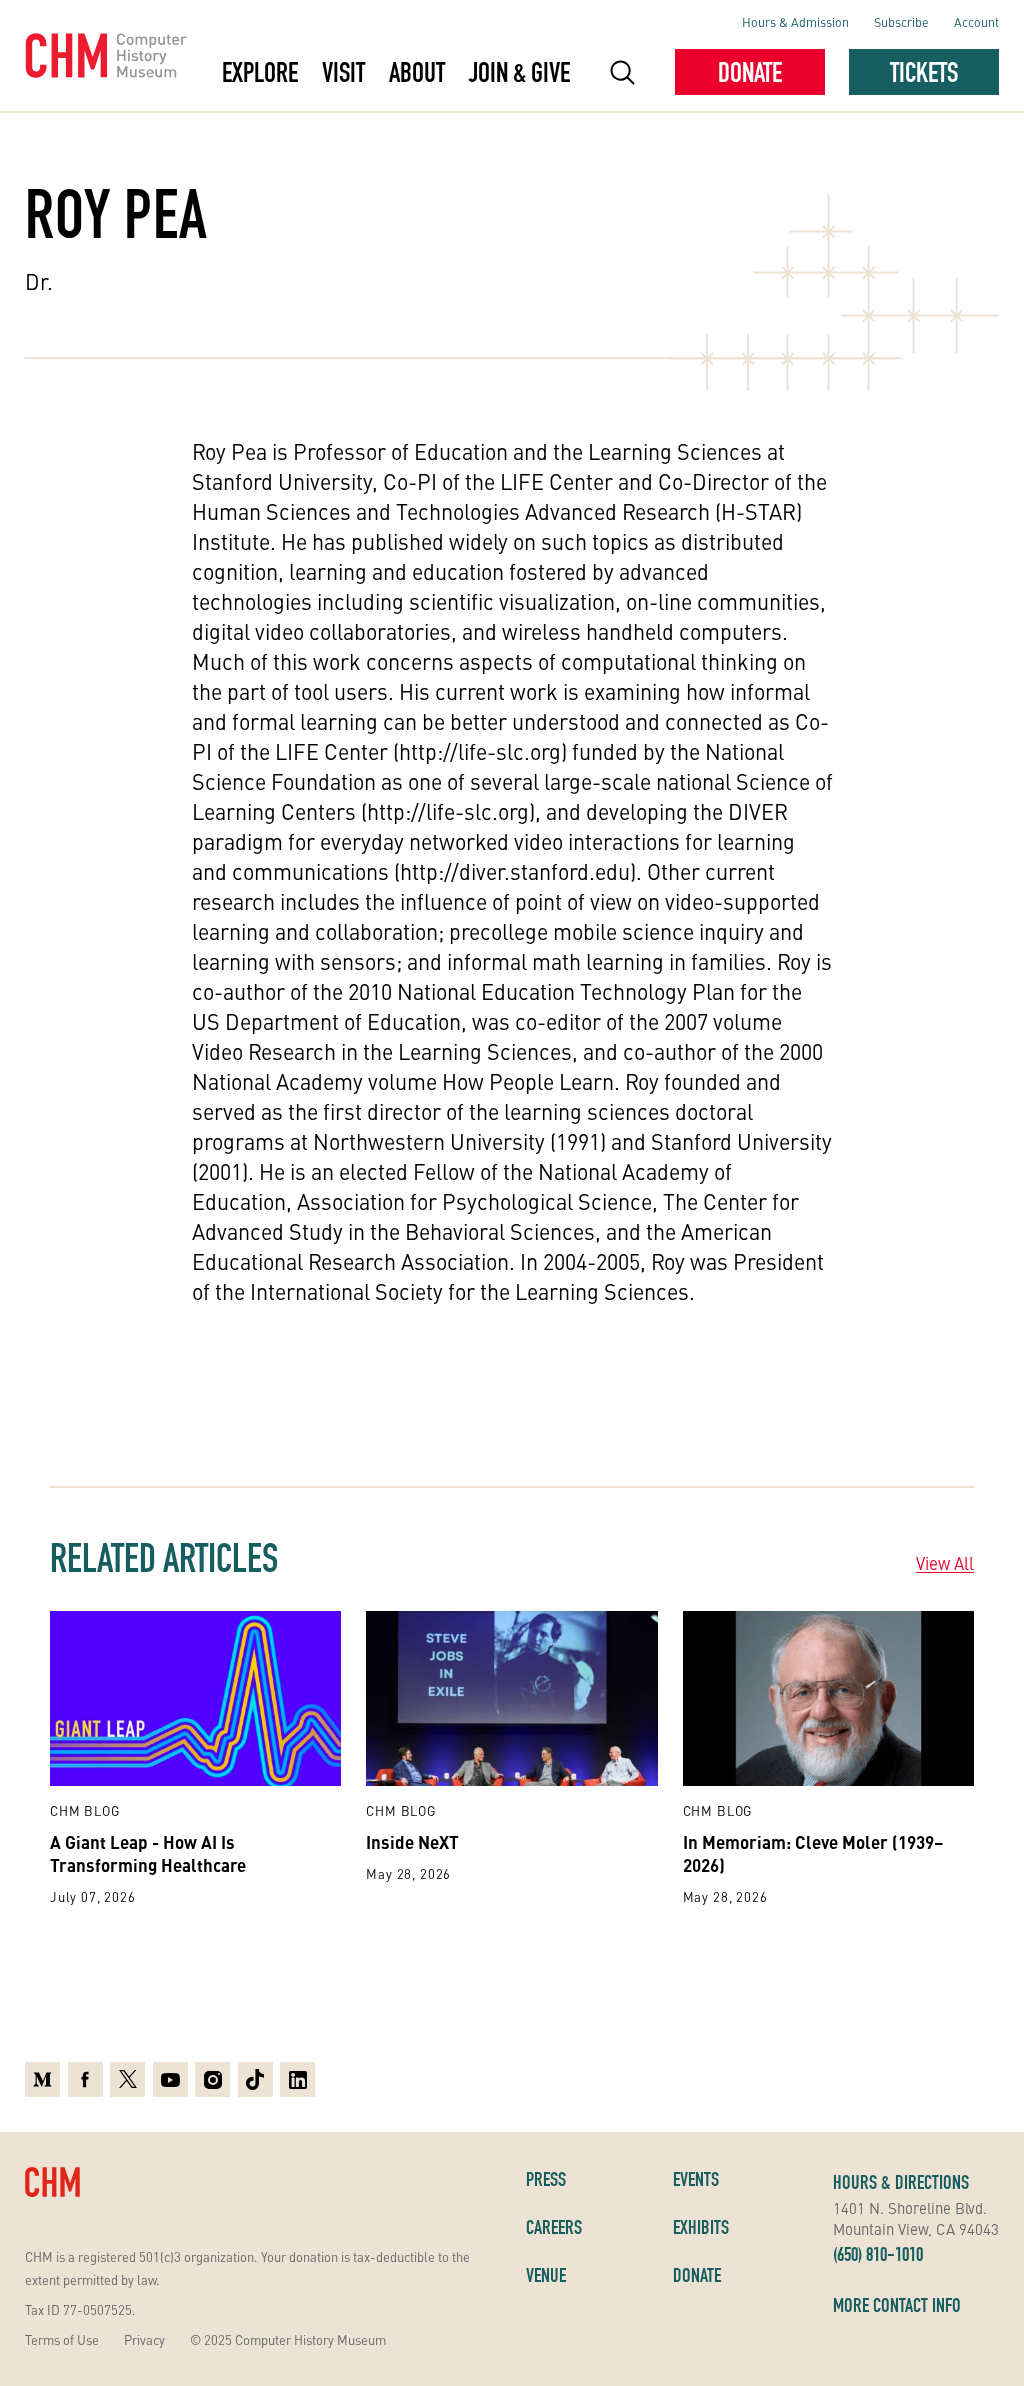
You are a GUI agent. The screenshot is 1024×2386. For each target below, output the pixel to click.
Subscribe (901, 21)
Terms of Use (62, 2339)
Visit (343, 72)
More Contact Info (897, 2305)
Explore (260, 72)
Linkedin (297, 2077)
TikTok (255, 2077)
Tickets (924, 72)
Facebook (85, 2077)
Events (696, 2179)
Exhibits (701, 2227)
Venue (546, 2275)
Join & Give (519, 72)
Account (976, 21)
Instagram (212, 2077)
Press (546, 2179)
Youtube (170, 2077)
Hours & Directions (901, 2182)
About (417, 72)
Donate (750, 72)
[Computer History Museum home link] (106, 56)
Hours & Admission (795, 21)
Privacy (144, 2339)
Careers (554, 2227)
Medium (42, 2077)
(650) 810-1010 (878, 2254)
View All (945, 1563)
